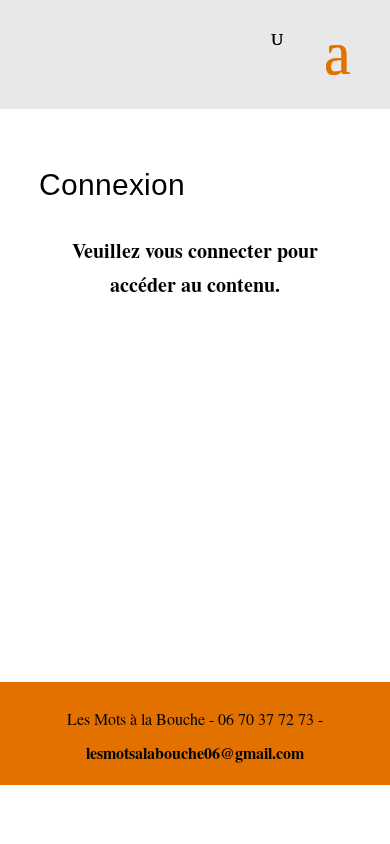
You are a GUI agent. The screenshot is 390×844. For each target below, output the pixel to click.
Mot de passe (89, 431)
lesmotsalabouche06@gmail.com (195, 752)
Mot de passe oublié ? (195, 641)
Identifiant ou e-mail (112, 334)
